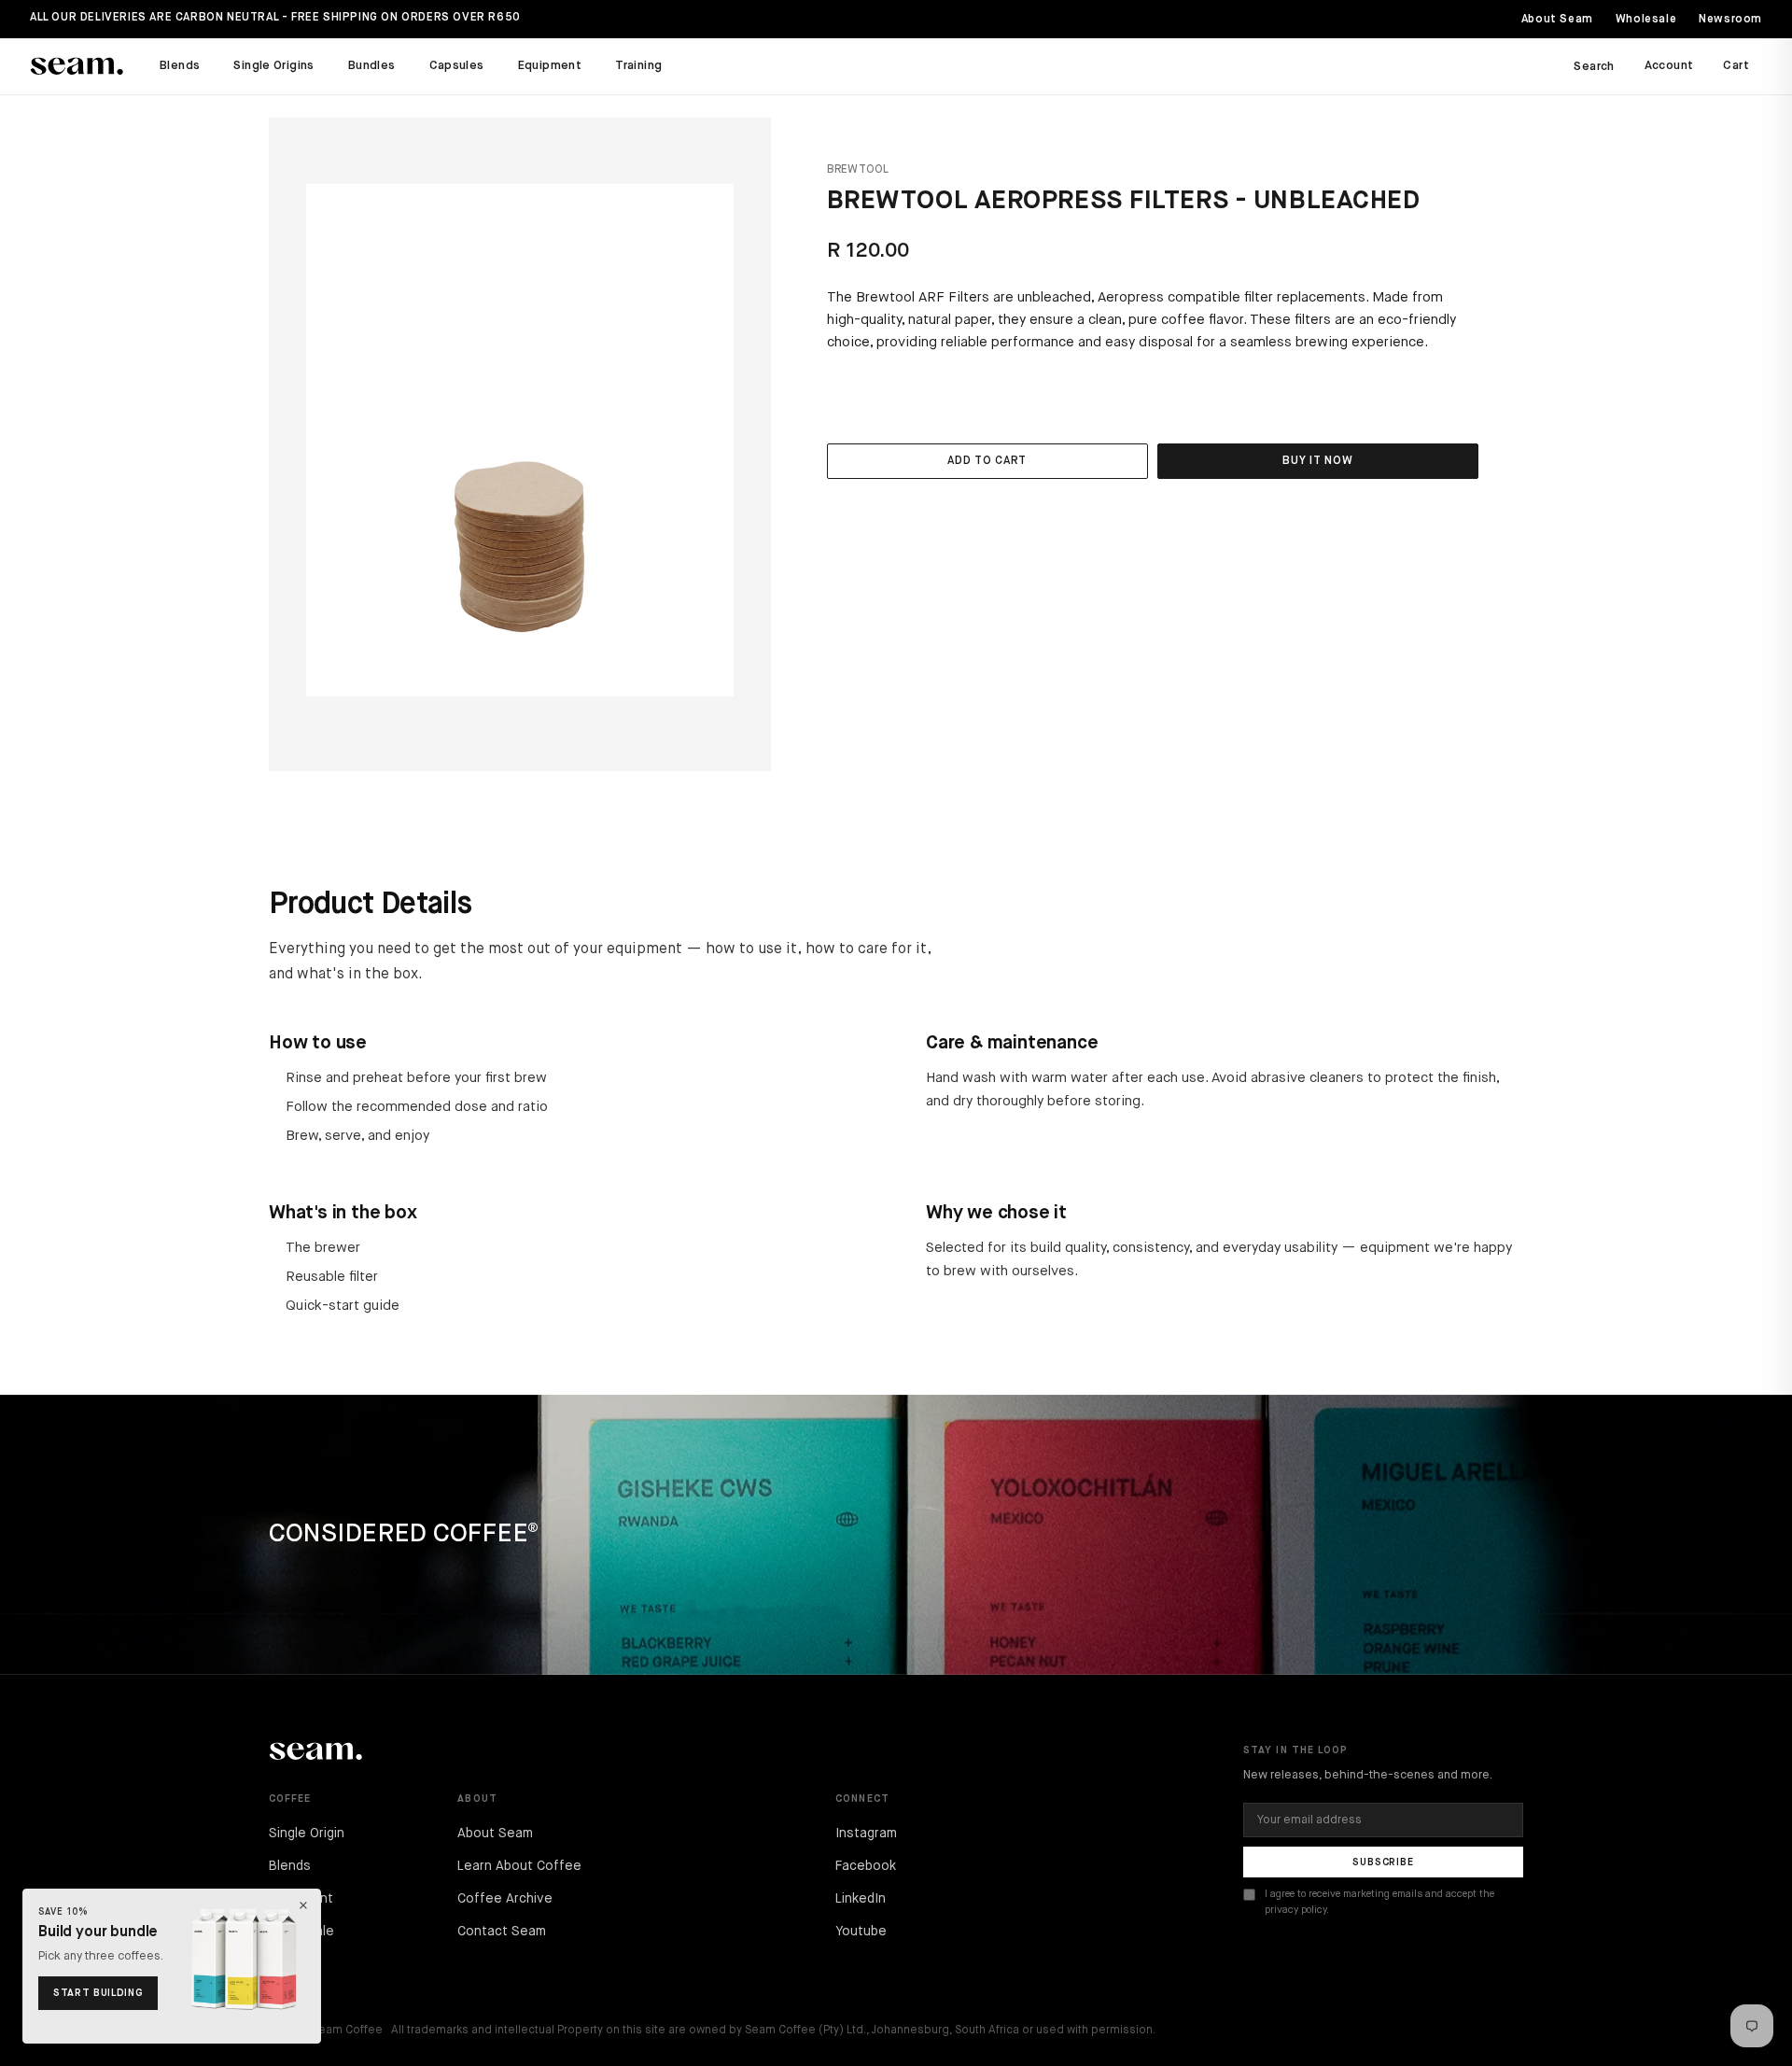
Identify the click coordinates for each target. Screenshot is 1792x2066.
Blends (180, 66)
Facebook (866, 1866)
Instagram (866, 1834)
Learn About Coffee (519, 1866)
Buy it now (1317, 461)
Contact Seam (502, 1932)
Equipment (550, 66)
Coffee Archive (505, 1899)
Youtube (861, 1932)
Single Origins (273, 66)
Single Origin (307, 1834)
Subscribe (1383, 1862)
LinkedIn (861, 1899)
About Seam (1557, 20)
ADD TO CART (987, 461)
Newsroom (1730, 20)
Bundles (372, 66)
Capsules (457, 66)
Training (638, 66)
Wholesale (1646, 20)
